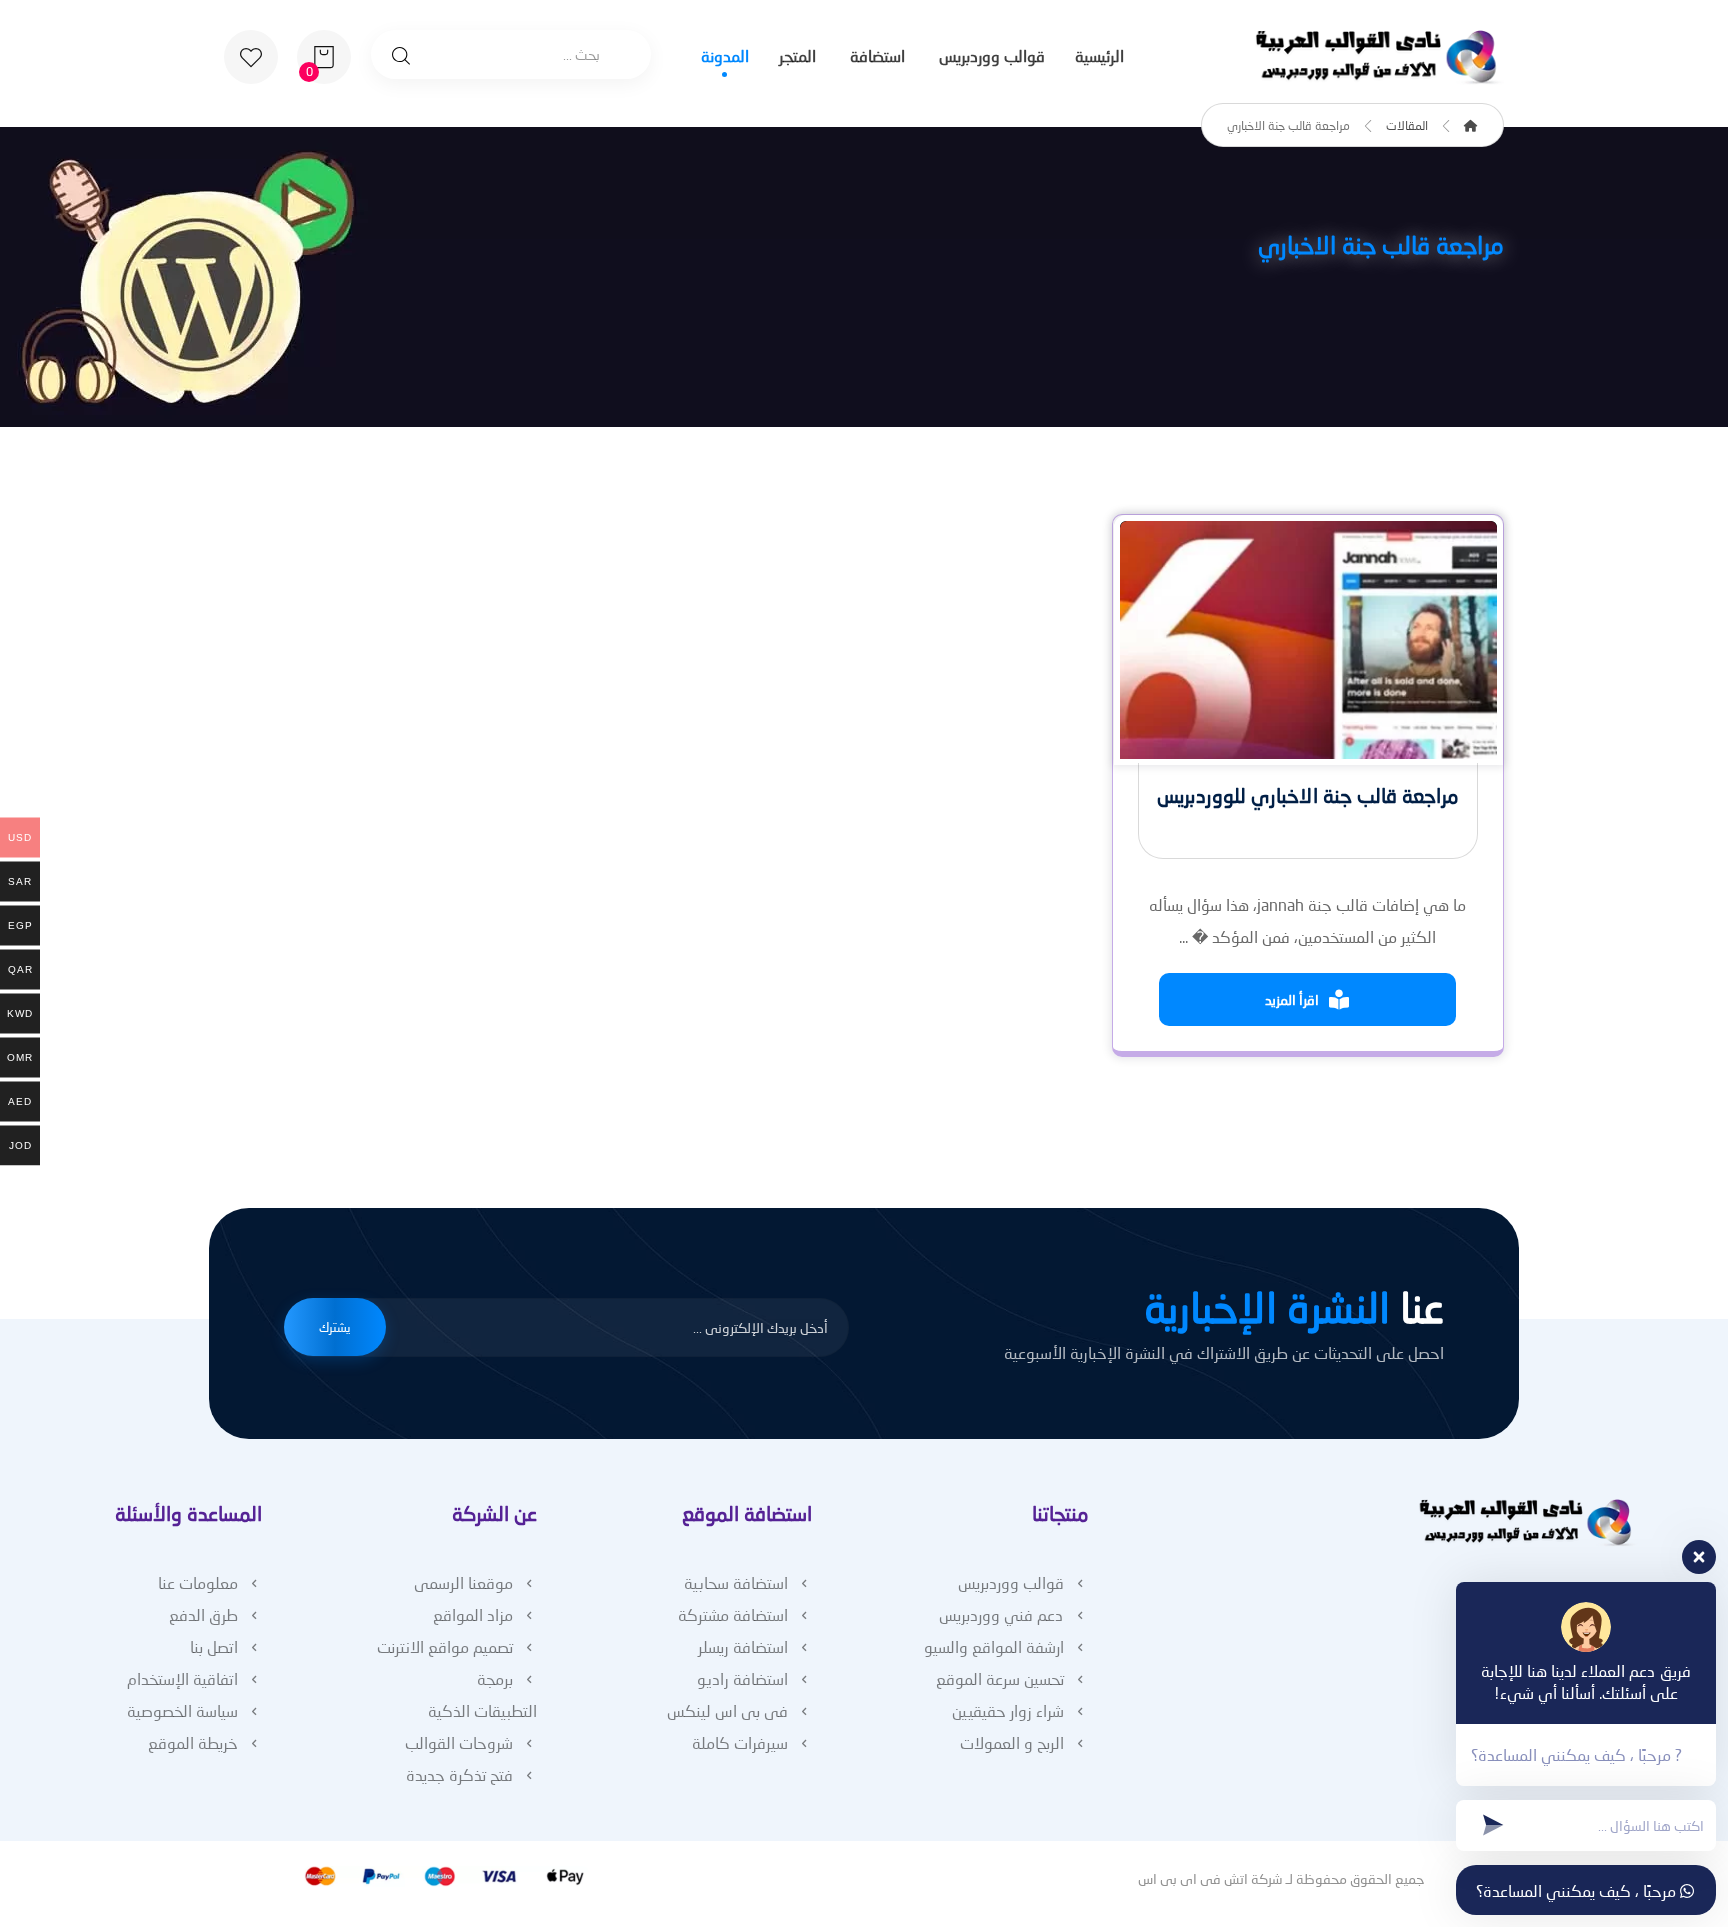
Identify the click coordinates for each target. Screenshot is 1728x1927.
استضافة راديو (742, 1678)
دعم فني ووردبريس (1001, 1614)
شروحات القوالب (459, 1742)
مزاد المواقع (473, 1614)
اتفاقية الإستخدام (182, 1678)
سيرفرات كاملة (740, 1742)
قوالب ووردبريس (1011, 1582)
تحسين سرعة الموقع (1000, 1678)
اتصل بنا (214, 1646)
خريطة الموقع (193, 1742)
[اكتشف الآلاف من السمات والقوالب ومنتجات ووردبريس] (1379, 57)
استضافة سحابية (736, 1582)
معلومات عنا (198, 1582)
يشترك (335, 1327)
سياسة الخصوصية (182, 1710)
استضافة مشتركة (733, 1614)
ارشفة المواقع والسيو (994, 1646)
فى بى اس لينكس (727, 1710)
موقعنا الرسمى (463, 1582)
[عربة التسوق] (324, 54)
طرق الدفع (203, 1614)
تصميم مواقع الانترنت (445, 1646)
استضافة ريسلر (743, 1646)
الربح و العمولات (1012, 1742)
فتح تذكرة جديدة (459, 1774)
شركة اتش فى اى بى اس (1210, 1878)
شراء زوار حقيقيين (1008, 1710)
